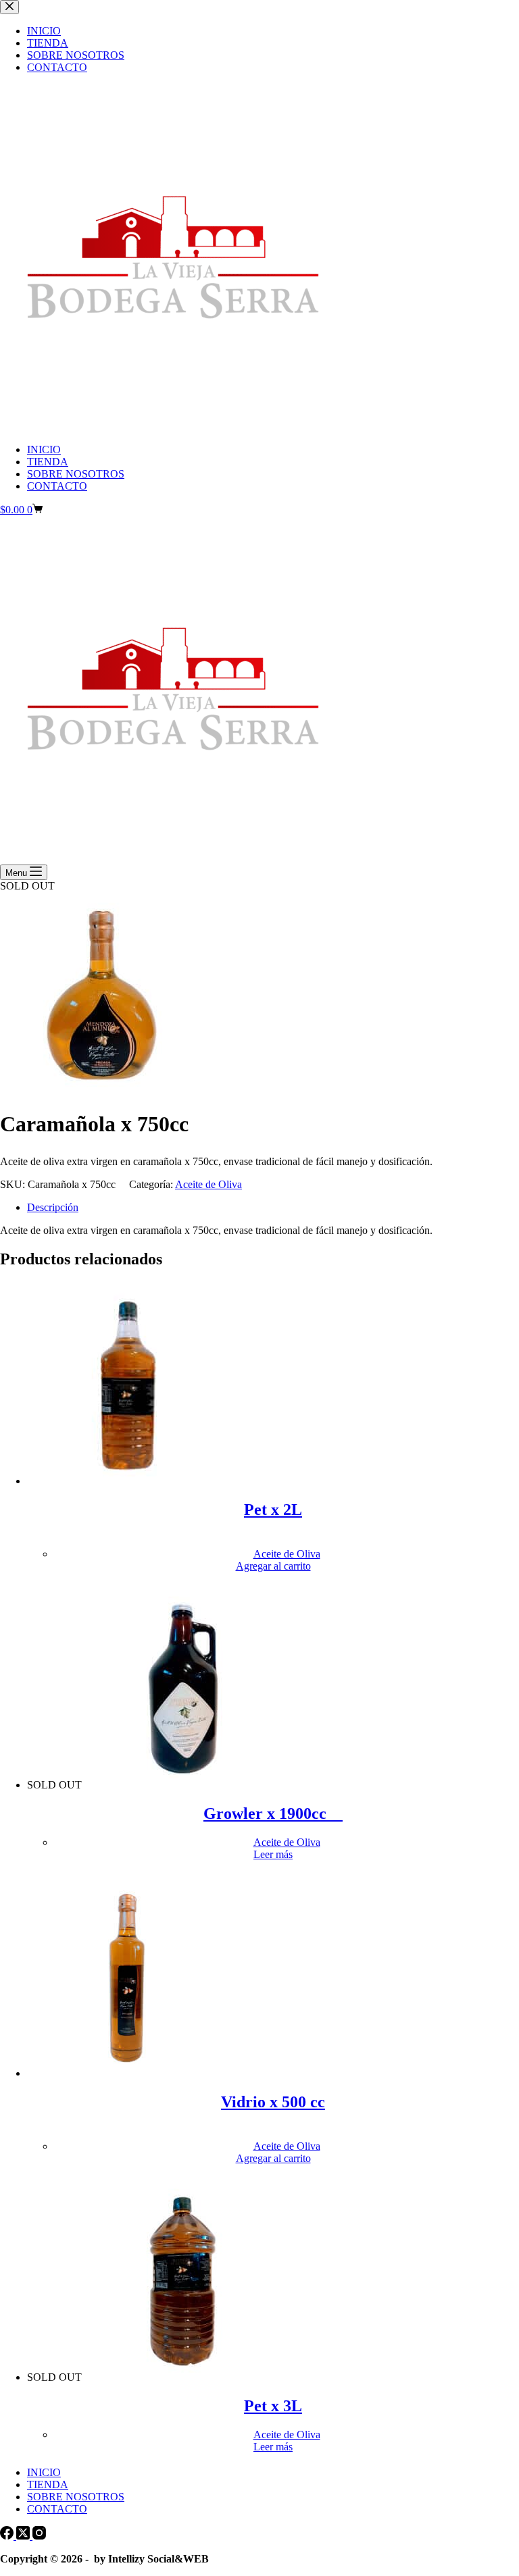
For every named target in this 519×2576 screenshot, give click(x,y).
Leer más (273, 1854)
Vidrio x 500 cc (273, 2102)
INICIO (44, 449)
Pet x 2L (273, 1510)
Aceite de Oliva (208, 1184)
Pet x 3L (273, 2406)
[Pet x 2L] (128, 1481)
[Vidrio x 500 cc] (128, 2073)
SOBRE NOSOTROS (76, 474)
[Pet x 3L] (183, 2377)
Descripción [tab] (53, 1207)
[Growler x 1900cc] (183, 1785)
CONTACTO (57, 486)
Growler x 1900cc (273, 1813)
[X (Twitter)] (24, 2536)
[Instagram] (39, 2536)
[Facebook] (8, 2536)
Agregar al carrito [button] (273, 1566)
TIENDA (48, 462)
